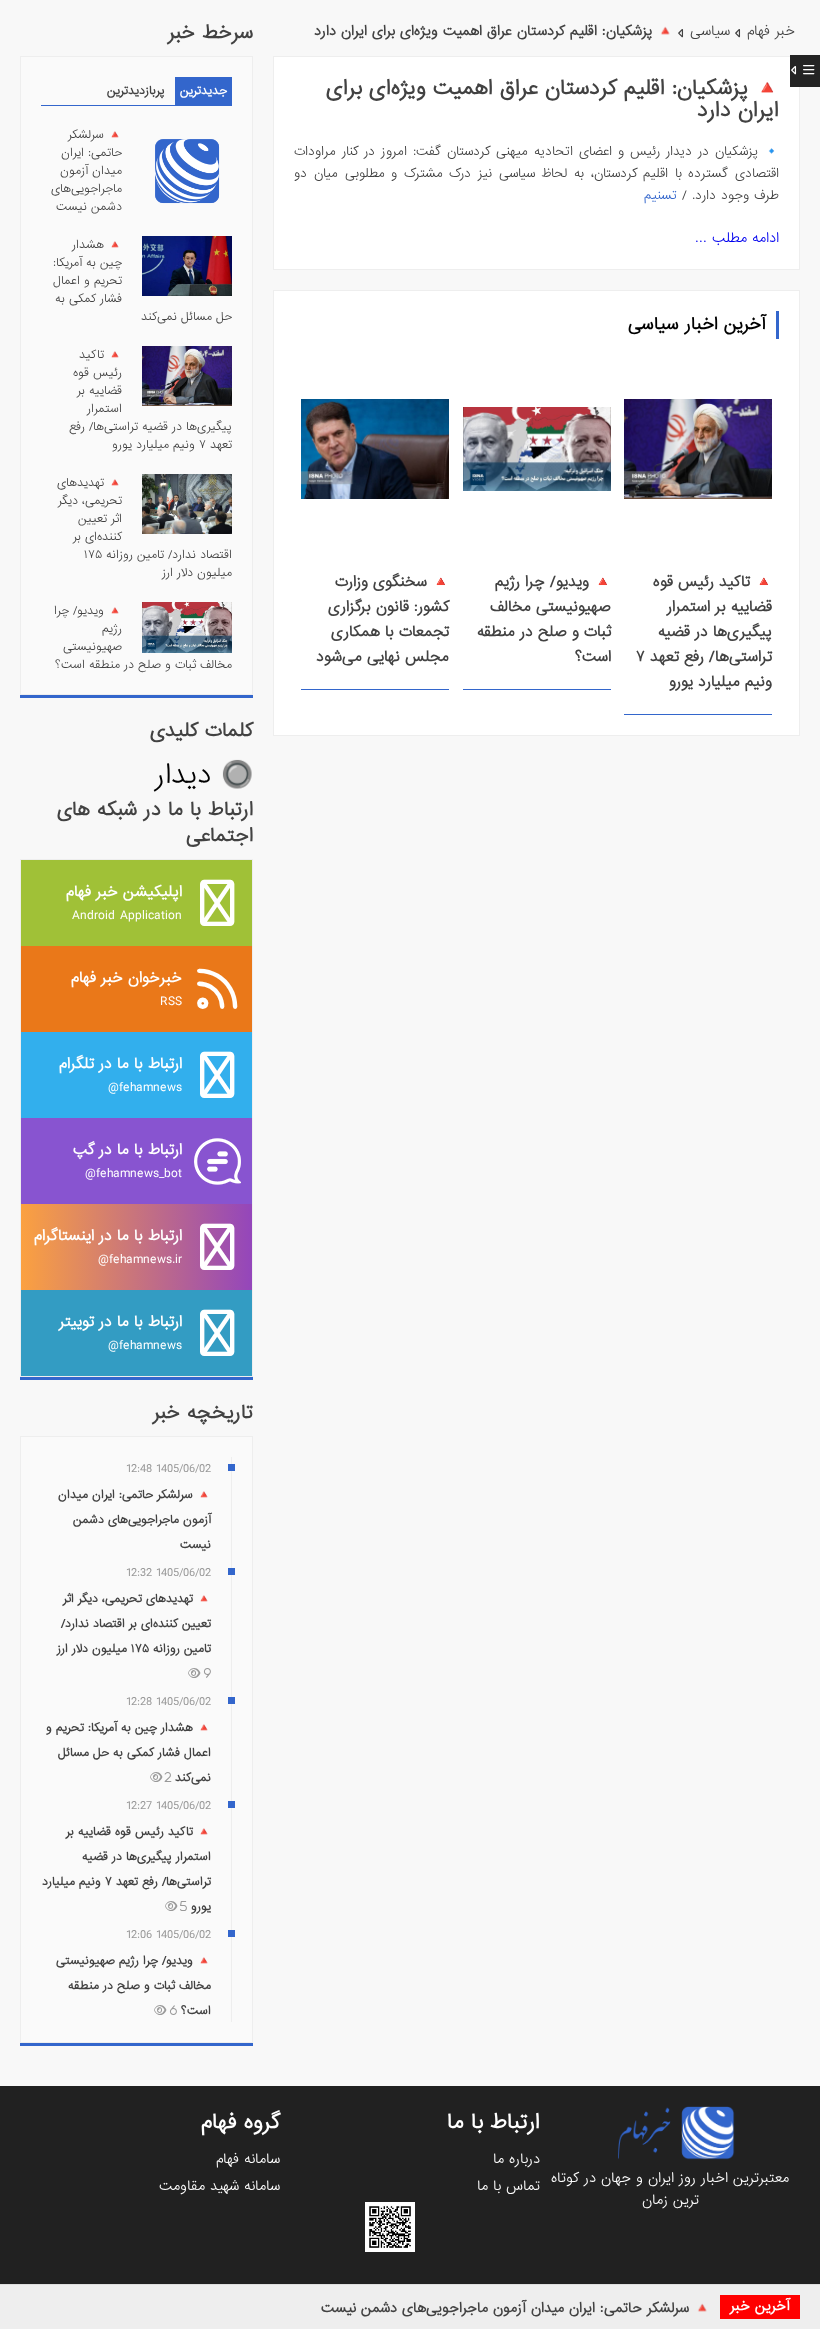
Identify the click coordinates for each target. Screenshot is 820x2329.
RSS (126, 988)
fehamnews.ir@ (108, 1246)
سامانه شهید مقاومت (219, 2186)
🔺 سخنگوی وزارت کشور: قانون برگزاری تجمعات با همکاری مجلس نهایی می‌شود (382, 619)
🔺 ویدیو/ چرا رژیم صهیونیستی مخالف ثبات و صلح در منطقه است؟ (544, 619)
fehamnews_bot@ (127, 1160)
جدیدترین (203, 91)
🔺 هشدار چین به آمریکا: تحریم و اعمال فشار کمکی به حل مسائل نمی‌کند (128, 1753)
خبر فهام (771, 31)
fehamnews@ (120, 1074)
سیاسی (710, 31)
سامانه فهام (248, 2159)
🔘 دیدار (204, 775)
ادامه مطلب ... (737, 238)
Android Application (124, 902)
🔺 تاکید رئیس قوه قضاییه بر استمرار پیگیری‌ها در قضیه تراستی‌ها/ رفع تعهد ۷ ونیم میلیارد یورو (704, 632)
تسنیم (660, 195)
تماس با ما (508, 2186)
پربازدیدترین (136, 91)
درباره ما (516, 2159)
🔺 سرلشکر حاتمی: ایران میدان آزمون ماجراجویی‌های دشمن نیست (515, 2308)
